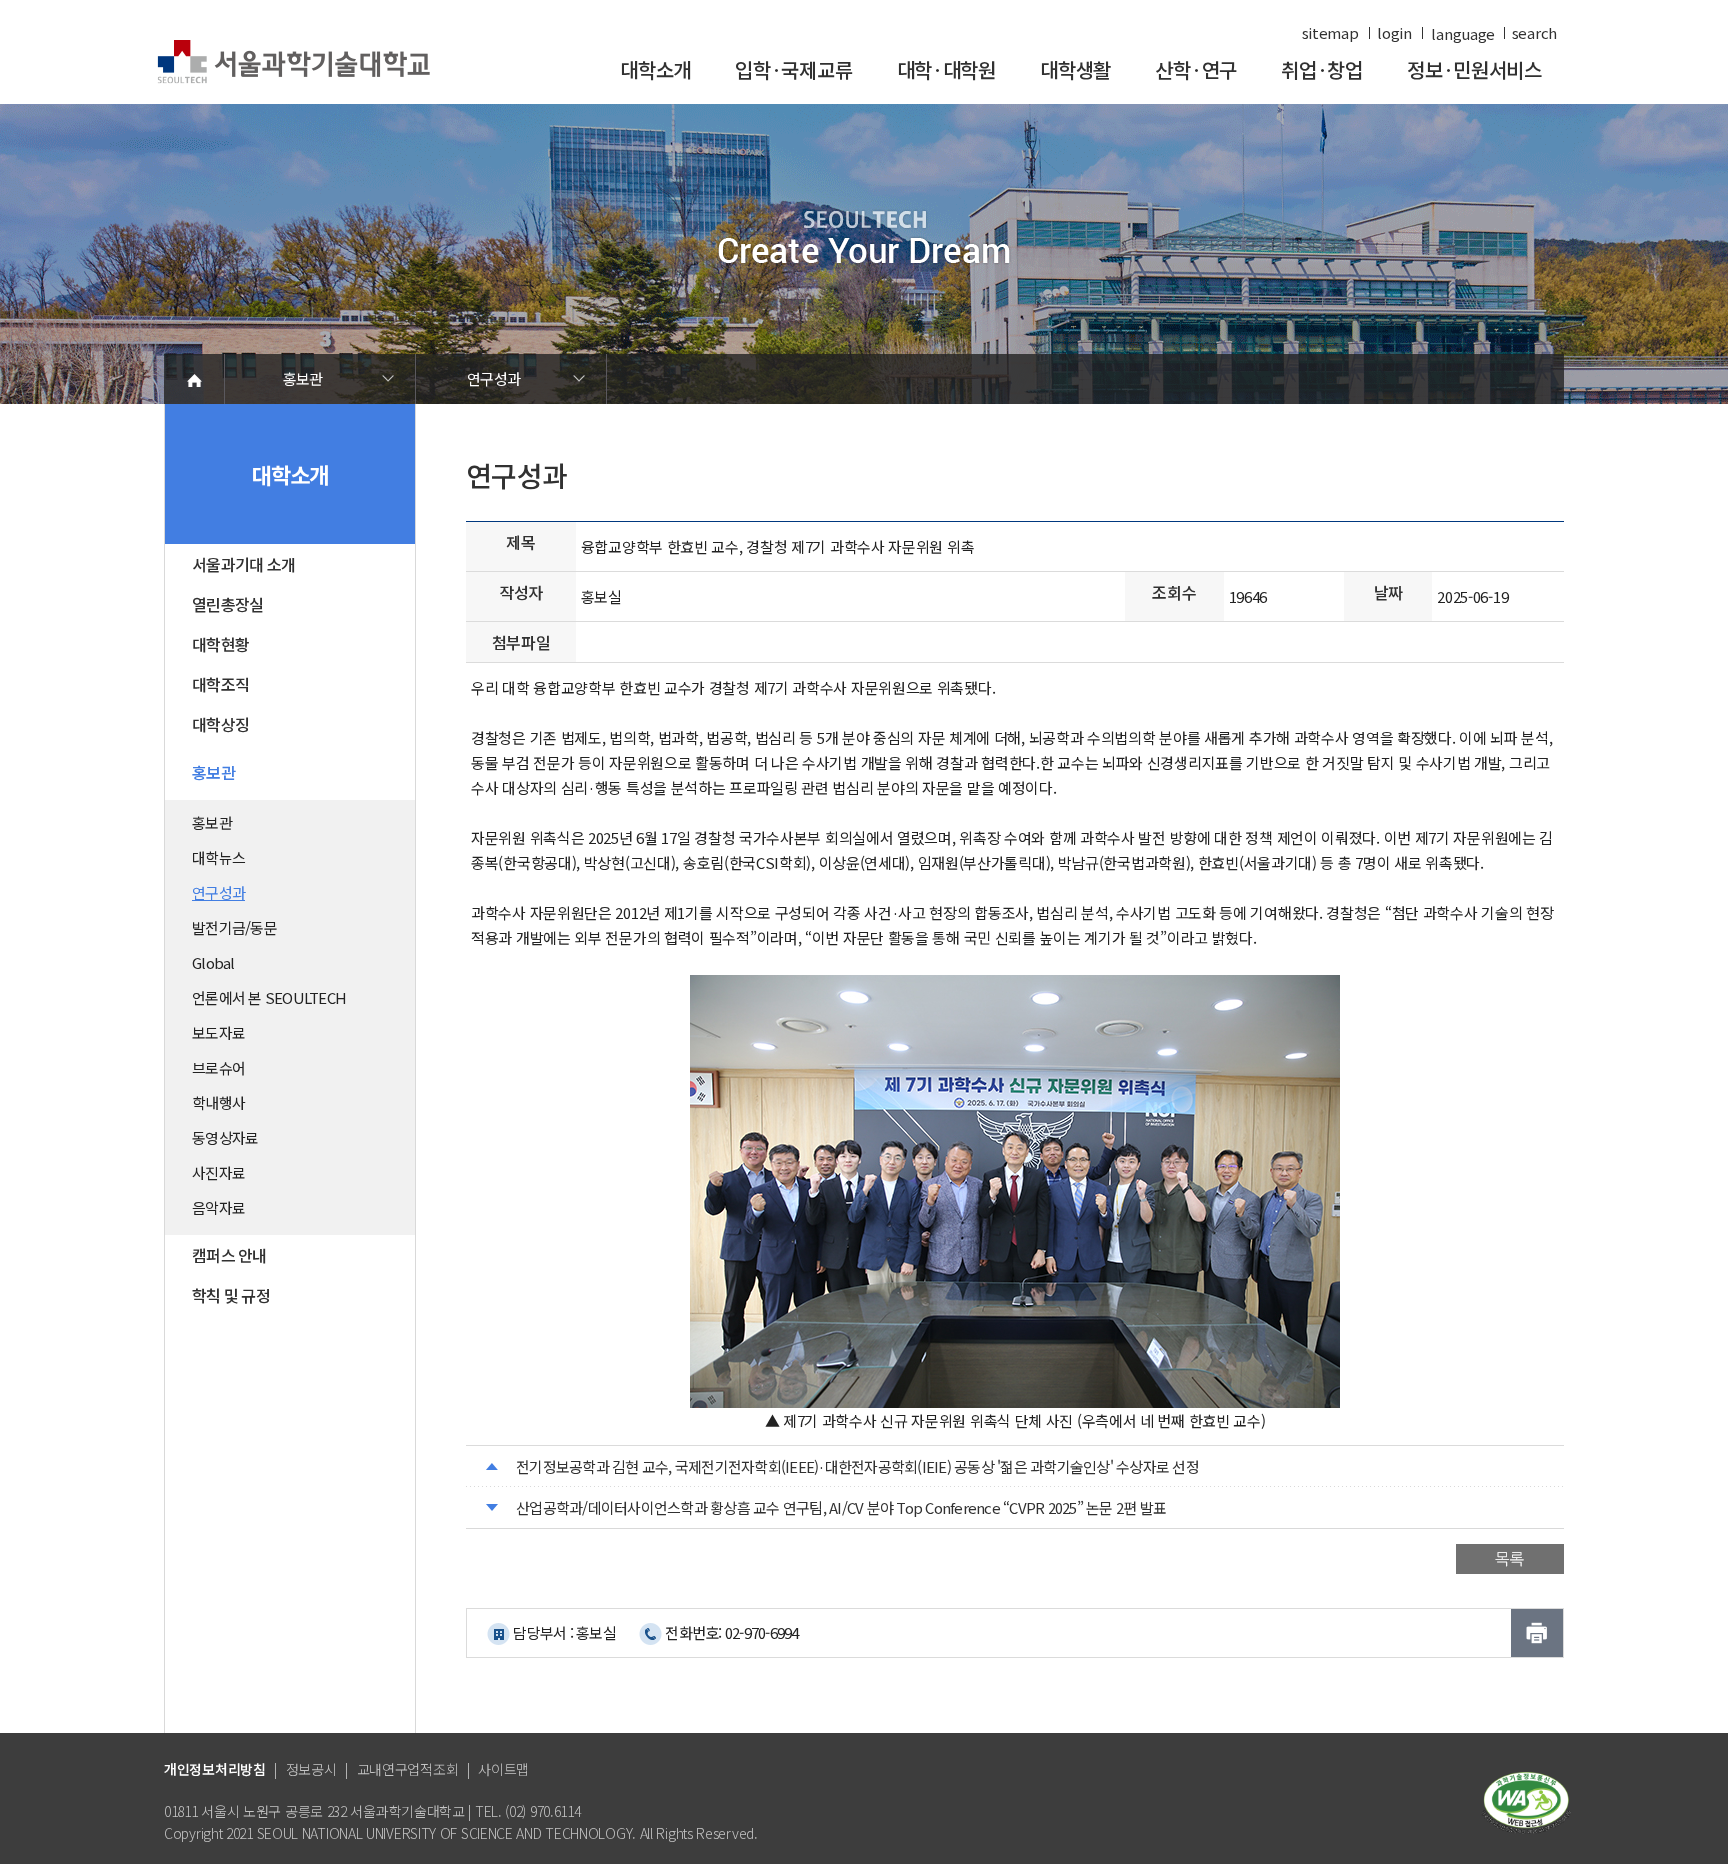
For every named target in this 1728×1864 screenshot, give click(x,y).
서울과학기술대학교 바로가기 (293, 62)
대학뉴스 (218, 857)
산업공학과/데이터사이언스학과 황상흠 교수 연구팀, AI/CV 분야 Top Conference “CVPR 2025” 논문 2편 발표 (841, 1507)
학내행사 (218, 1102)
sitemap (1330, 33)
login (1394, 33)
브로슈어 (218, 1067)
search (1534, 33)
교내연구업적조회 (408, 1769)
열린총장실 (227, 604)
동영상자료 (225, 1137)
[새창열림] (1526, 1800)
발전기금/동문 (234, 927)
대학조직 (220, 684)
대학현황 (220, 644)
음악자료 (218, 1207)
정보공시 (311, 1769)
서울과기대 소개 (243, 564)
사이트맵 (503, 1769)
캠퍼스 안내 (229, 1255)
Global (213, 962)
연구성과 (493, 378)
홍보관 (303, 378)
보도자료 (218, 1032)
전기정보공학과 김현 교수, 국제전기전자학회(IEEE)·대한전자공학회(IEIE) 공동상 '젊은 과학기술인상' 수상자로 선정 (857, 1466)
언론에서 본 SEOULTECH (269, 997)
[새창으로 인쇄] (1537, 1633)
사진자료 (218, 1172)
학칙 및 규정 (231, 1295)
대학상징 (220, 724)
